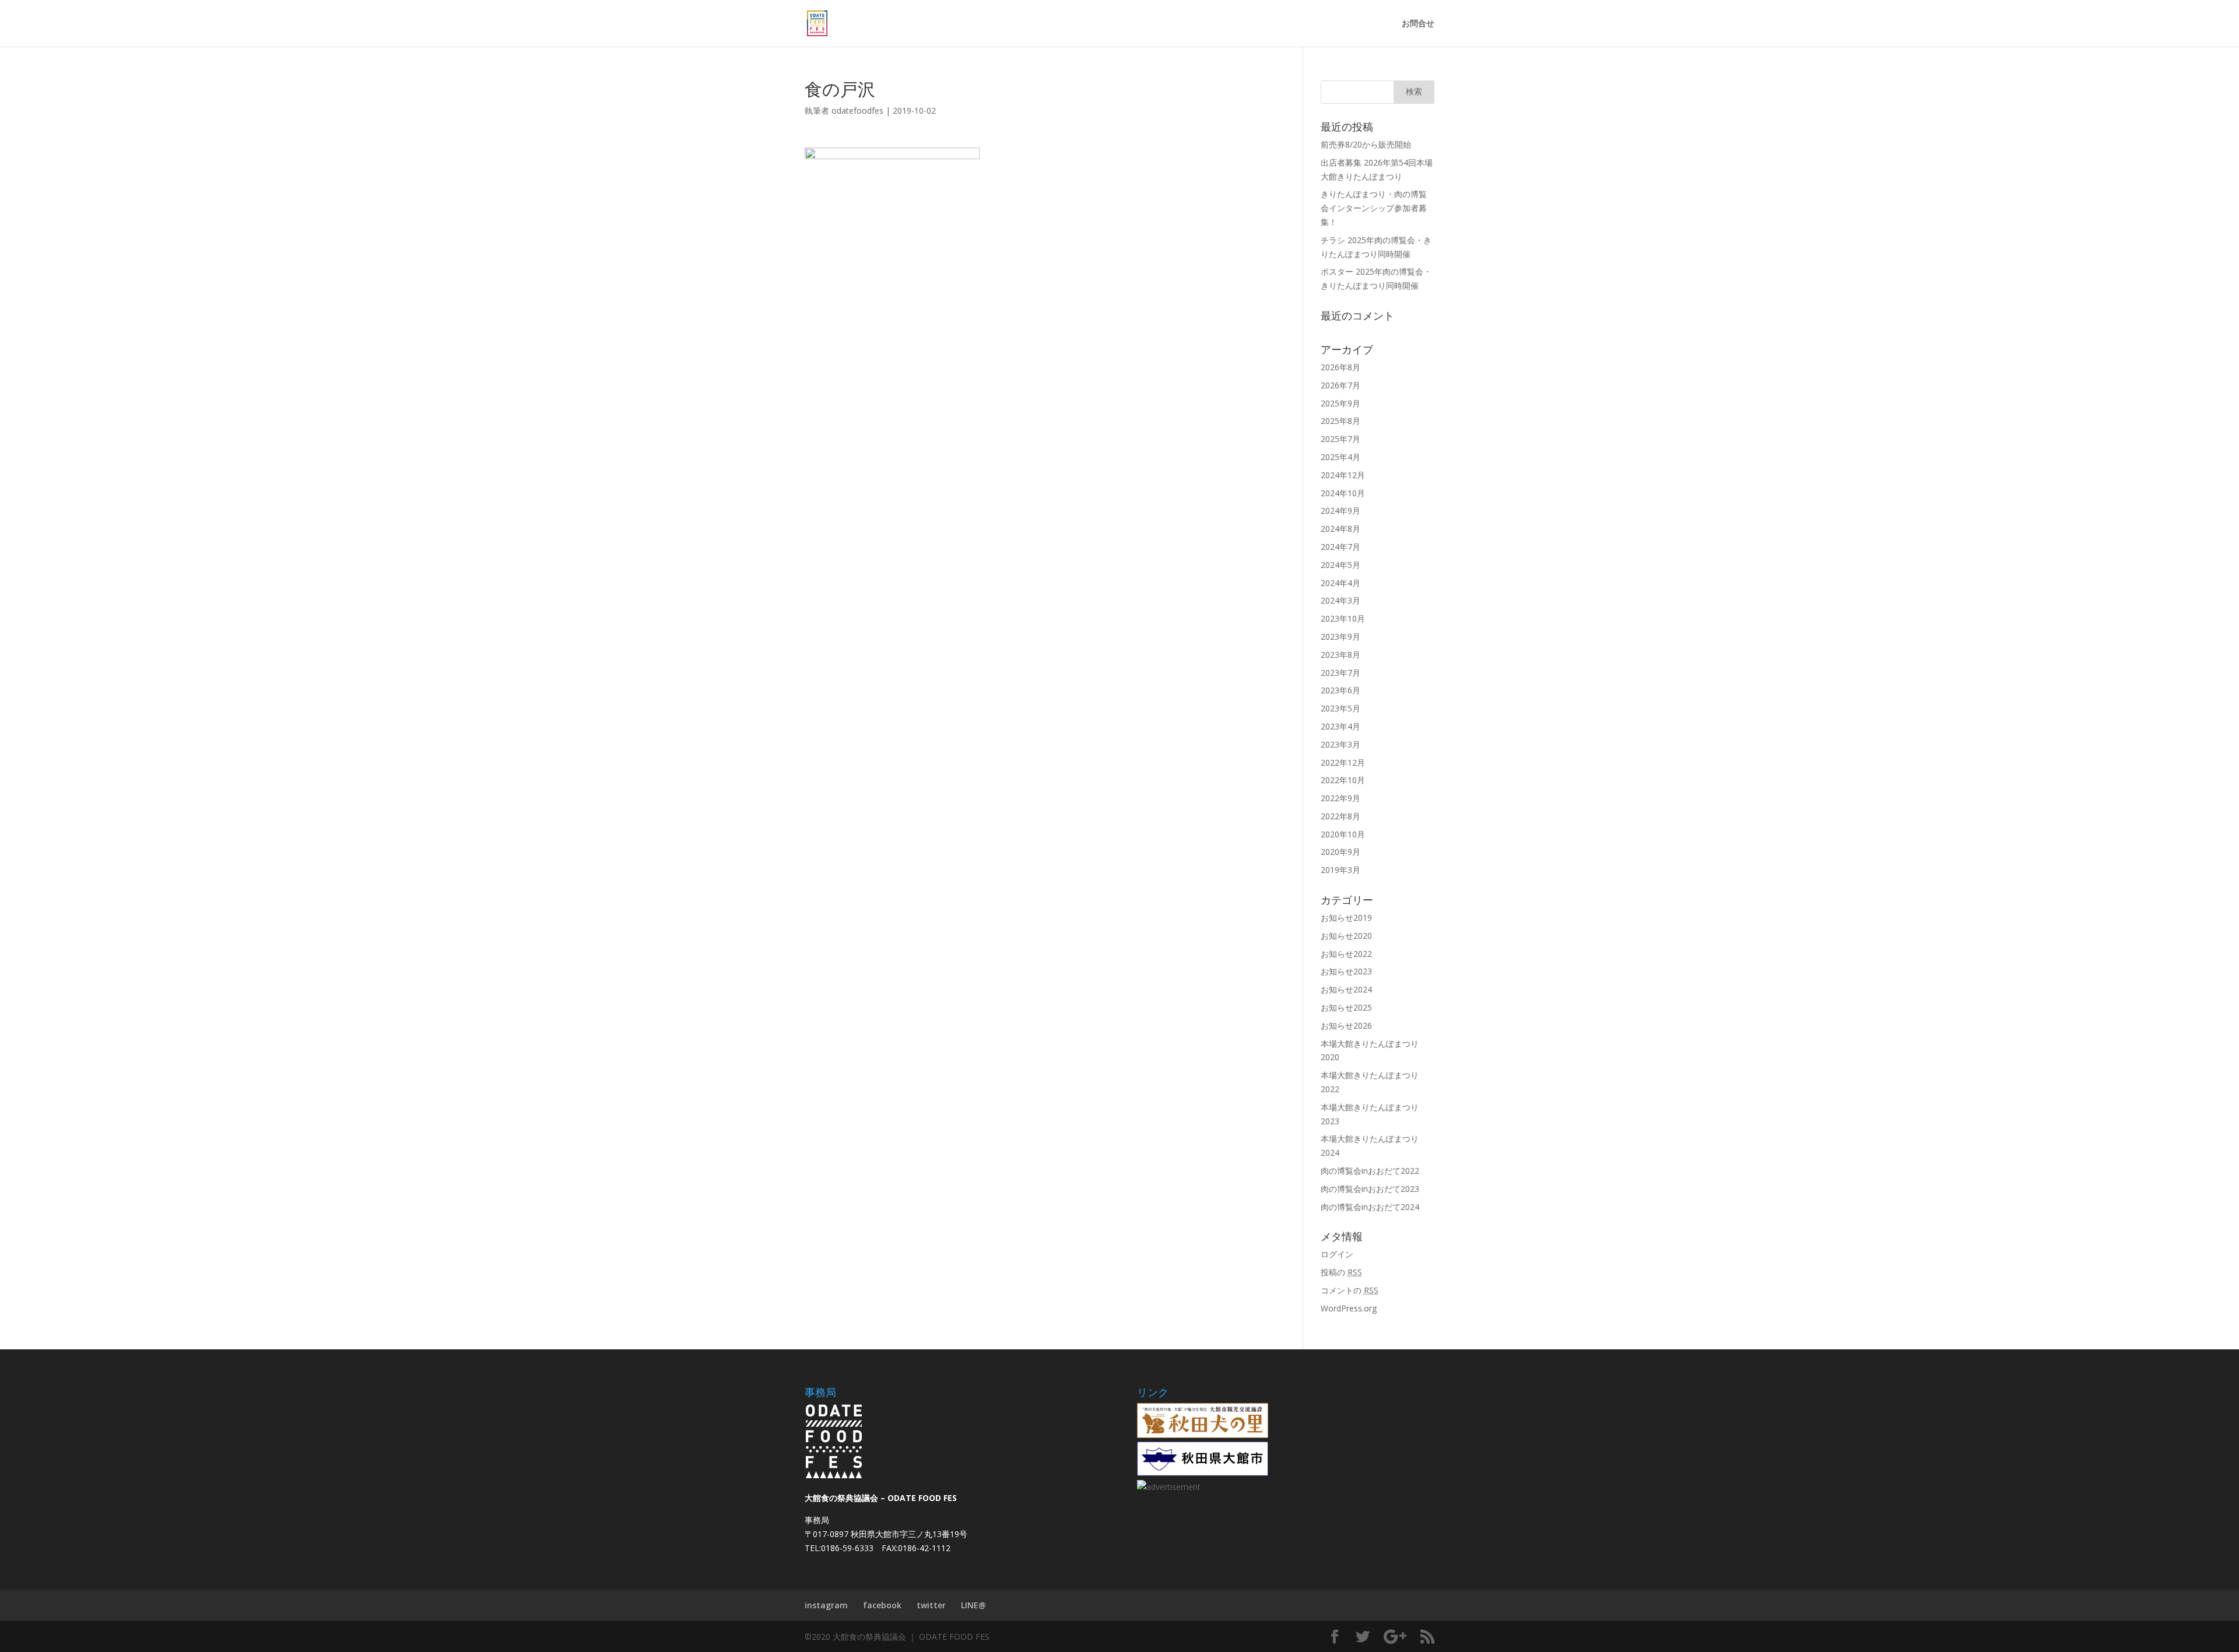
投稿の (1341, 1272)
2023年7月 (1340, 673)
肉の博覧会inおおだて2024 (1370, 1207)
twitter (931, 1605)
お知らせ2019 (1346, 918)
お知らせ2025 (1346, 1007)
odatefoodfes (857, 111)
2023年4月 (1340, 726)
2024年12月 (1343, 475)
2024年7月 (1340, 547)
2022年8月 (1340, 816)
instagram (826, 1605)
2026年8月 (1340, 367)
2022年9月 (1340, 798)
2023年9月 (1340, 636)
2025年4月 (1340, 457)
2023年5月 (1340, 708)
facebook (882, 1605)
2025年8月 (1340, 421)
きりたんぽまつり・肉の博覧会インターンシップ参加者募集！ (1374, 208)
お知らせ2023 (1346, 971)
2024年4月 (1340, 583)
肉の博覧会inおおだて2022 (1370, 1171)
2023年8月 (1340, 655)
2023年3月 (1340, 744)
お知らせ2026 (1346, 1025)
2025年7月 (1340, 439)
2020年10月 (1343, 834)
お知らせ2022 (1346, 954)
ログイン (1337, 1254)
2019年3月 (1340, 870)
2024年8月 (1340, 529)
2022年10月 (1343, 780)
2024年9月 (1340, 511)
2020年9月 (1340, 852)
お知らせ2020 (1346, 936)
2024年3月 (1340, 600)
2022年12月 (1343, 762)
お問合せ (1418, 24)
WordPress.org (1349, 1308)
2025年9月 (1340, 403)
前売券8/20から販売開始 (1366, 144)
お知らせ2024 (1346, 989)
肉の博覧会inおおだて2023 (1370, 1189)
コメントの (1350, 1290)
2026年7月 (1340, 385)
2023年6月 (1340, 690)
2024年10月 (1343, 493)
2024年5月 (1340, 565)
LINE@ (973, 1605)
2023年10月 (1343, 618)
